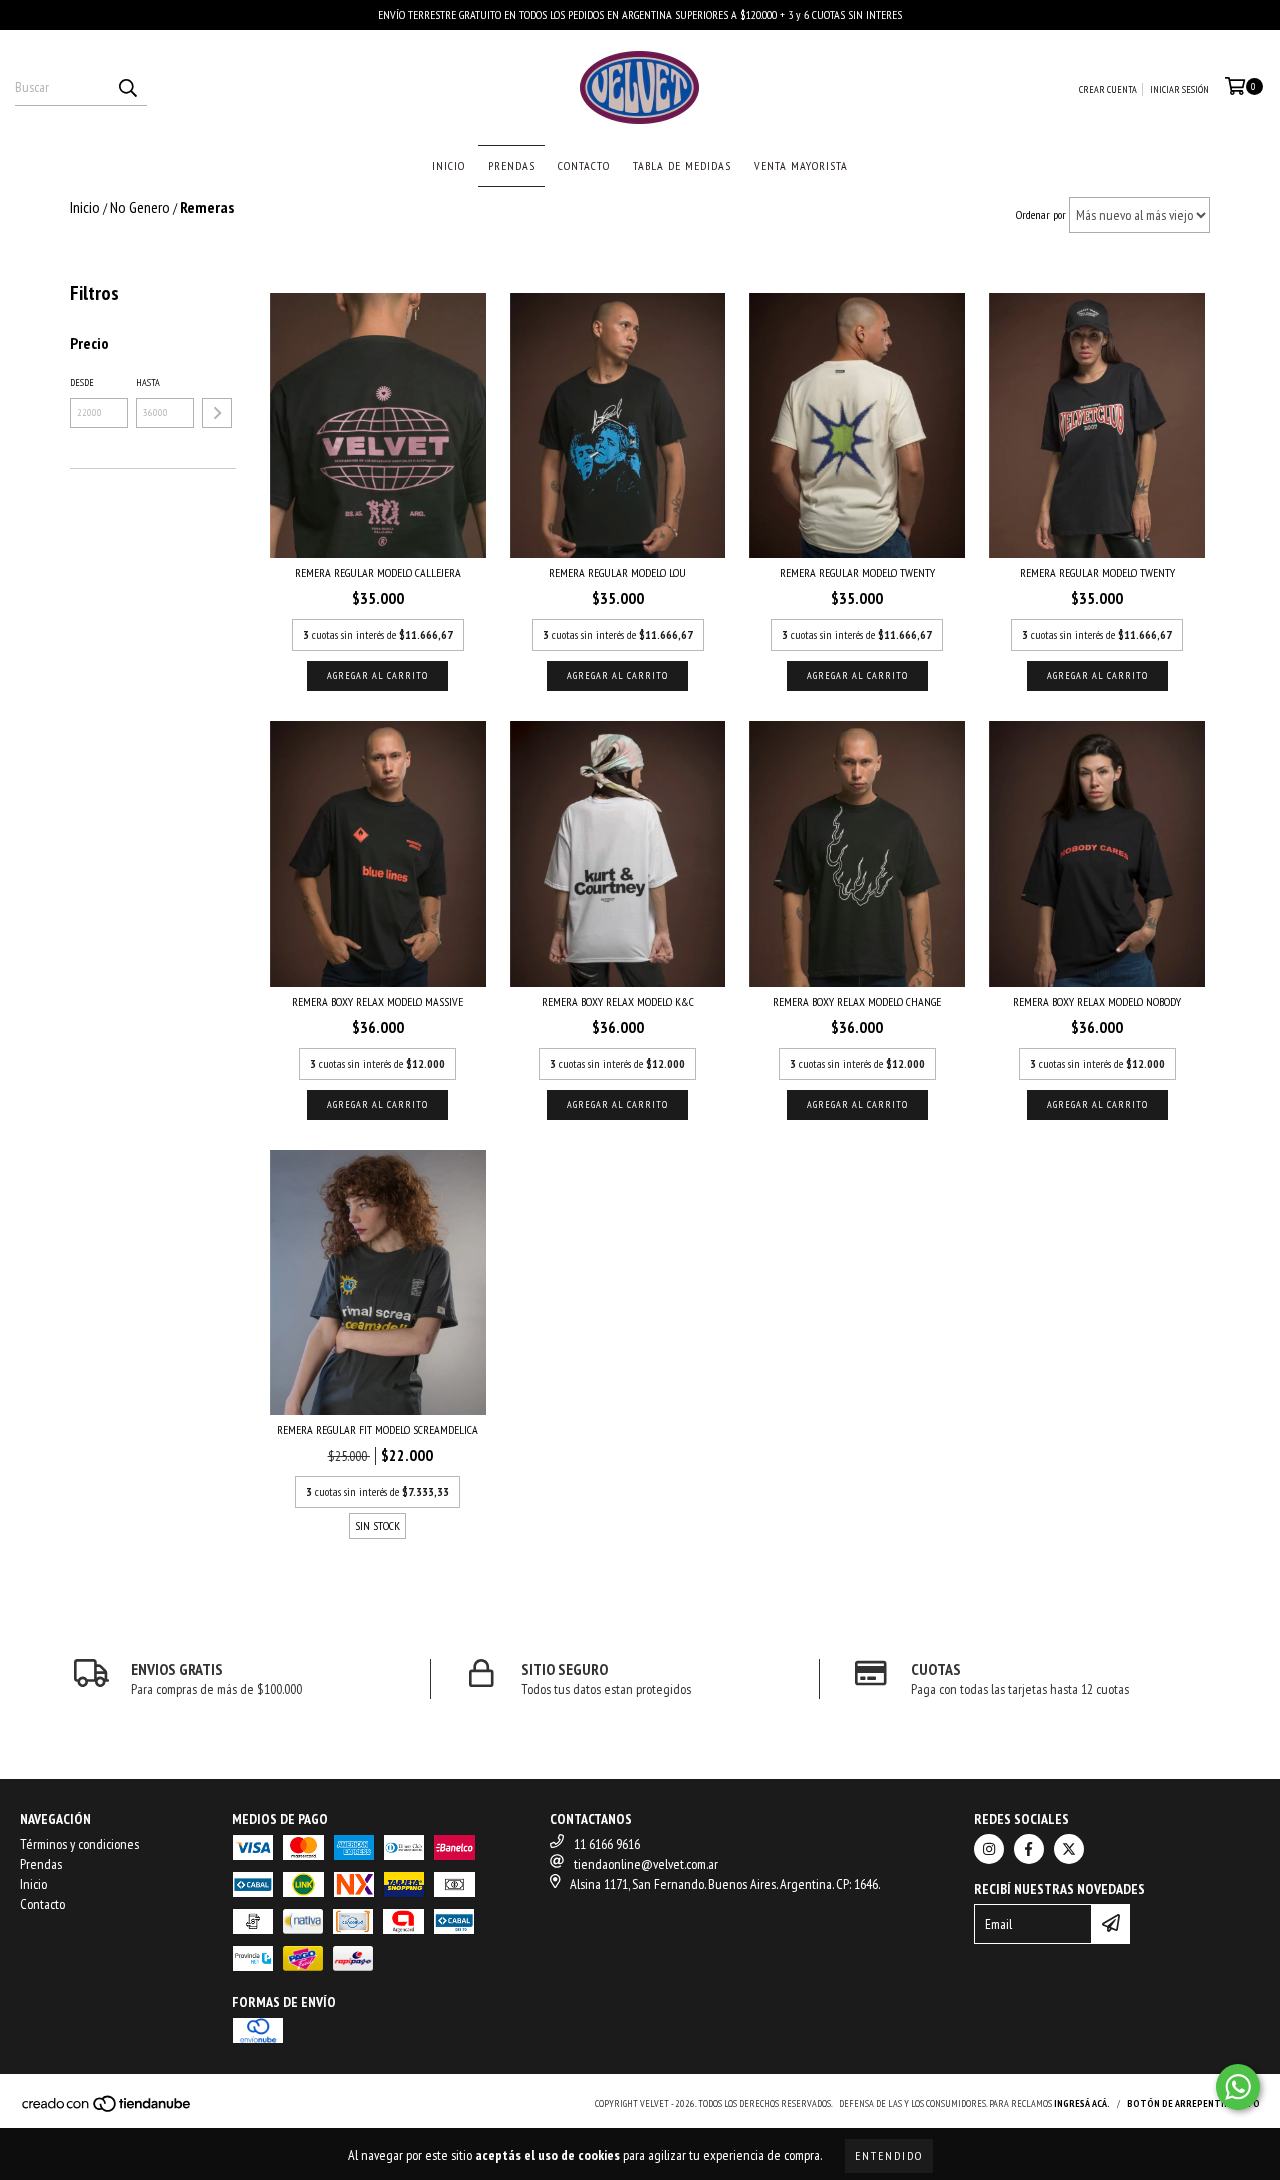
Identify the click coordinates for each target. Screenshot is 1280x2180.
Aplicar (217, 413)
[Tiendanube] (107, 2109)
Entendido (889, 2155)
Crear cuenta (1108, 89)
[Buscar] (127, 88)
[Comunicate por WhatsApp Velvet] (1238, 2087)
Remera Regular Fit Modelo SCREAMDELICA (377, 1429)
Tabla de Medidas (682, 165)
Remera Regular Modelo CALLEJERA (378, 572)
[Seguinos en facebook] (1029, 1849)
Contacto (584, 165)
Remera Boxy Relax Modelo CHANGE (857, 1001)
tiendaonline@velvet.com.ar (646, 1864)
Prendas (511, 165)
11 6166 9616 (607, 1844)
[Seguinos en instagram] (989, 1849)
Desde (82, 382)
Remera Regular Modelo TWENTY (857, 572)
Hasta (148, 382)
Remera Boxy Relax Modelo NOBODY (1097, 1001)
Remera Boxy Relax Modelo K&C (618, 1001)
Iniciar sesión (1179, 89)
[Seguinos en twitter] (1069, 1849)
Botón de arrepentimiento (1193, 2103)
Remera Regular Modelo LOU (617, 572)
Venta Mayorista (801, 165)
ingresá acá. (1082, 2103)
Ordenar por (1041, 214)
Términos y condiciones (79, 1844)
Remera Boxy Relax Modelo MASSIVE (377, 1001)
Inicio (448, 165)
